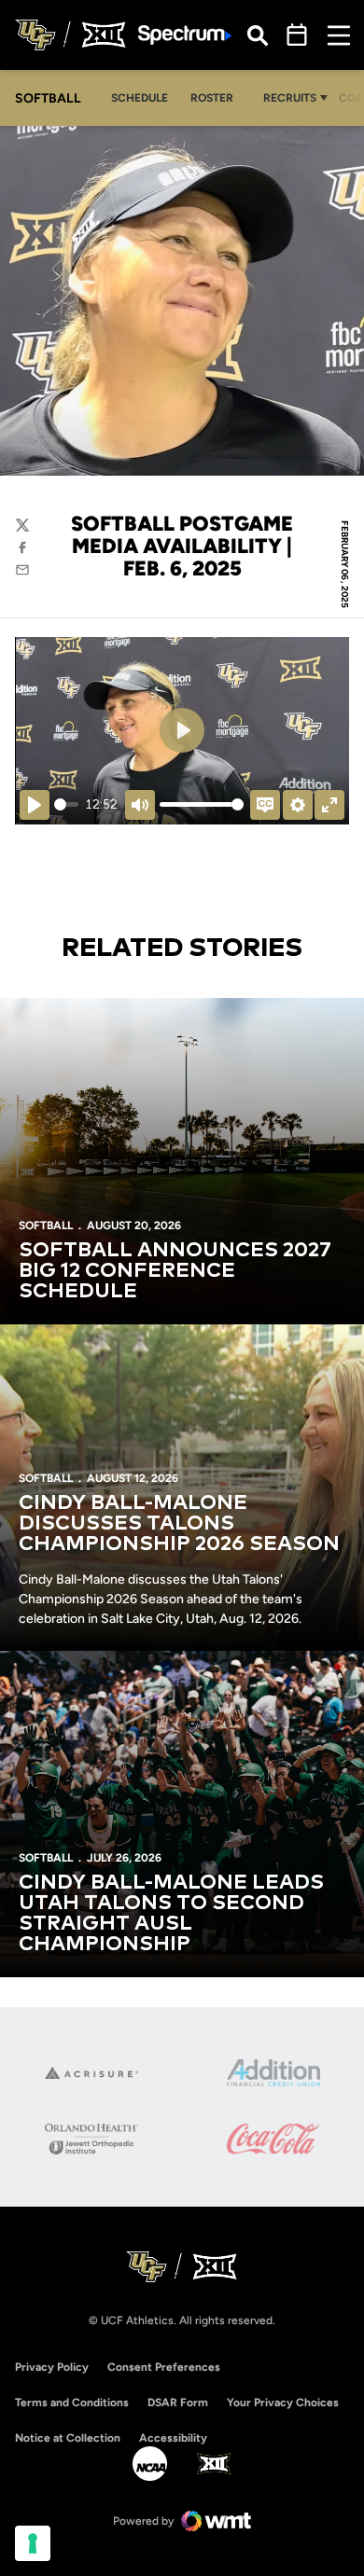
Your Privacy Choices (283, 2403)
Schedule (140, 98)
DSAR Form (178, 2403)
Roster (212, 98)
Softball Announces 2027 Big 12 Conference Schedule (175, 1271)
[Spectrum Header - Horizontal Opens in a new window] (185, 35)
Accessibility (173, 2438)
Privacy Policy (52, 2367)
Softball (46, 1226)
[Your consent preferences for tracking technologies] (33, 2543)
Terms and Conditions (72, 2403)
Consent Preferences (164, 2367)
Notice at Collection (68, 2438)
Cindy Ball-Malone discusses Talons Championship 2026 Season (179, 1524)
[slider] (66, 804)
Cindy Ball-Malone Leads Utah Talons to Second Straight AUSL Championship (171, 1914)
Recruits (290, 98)
